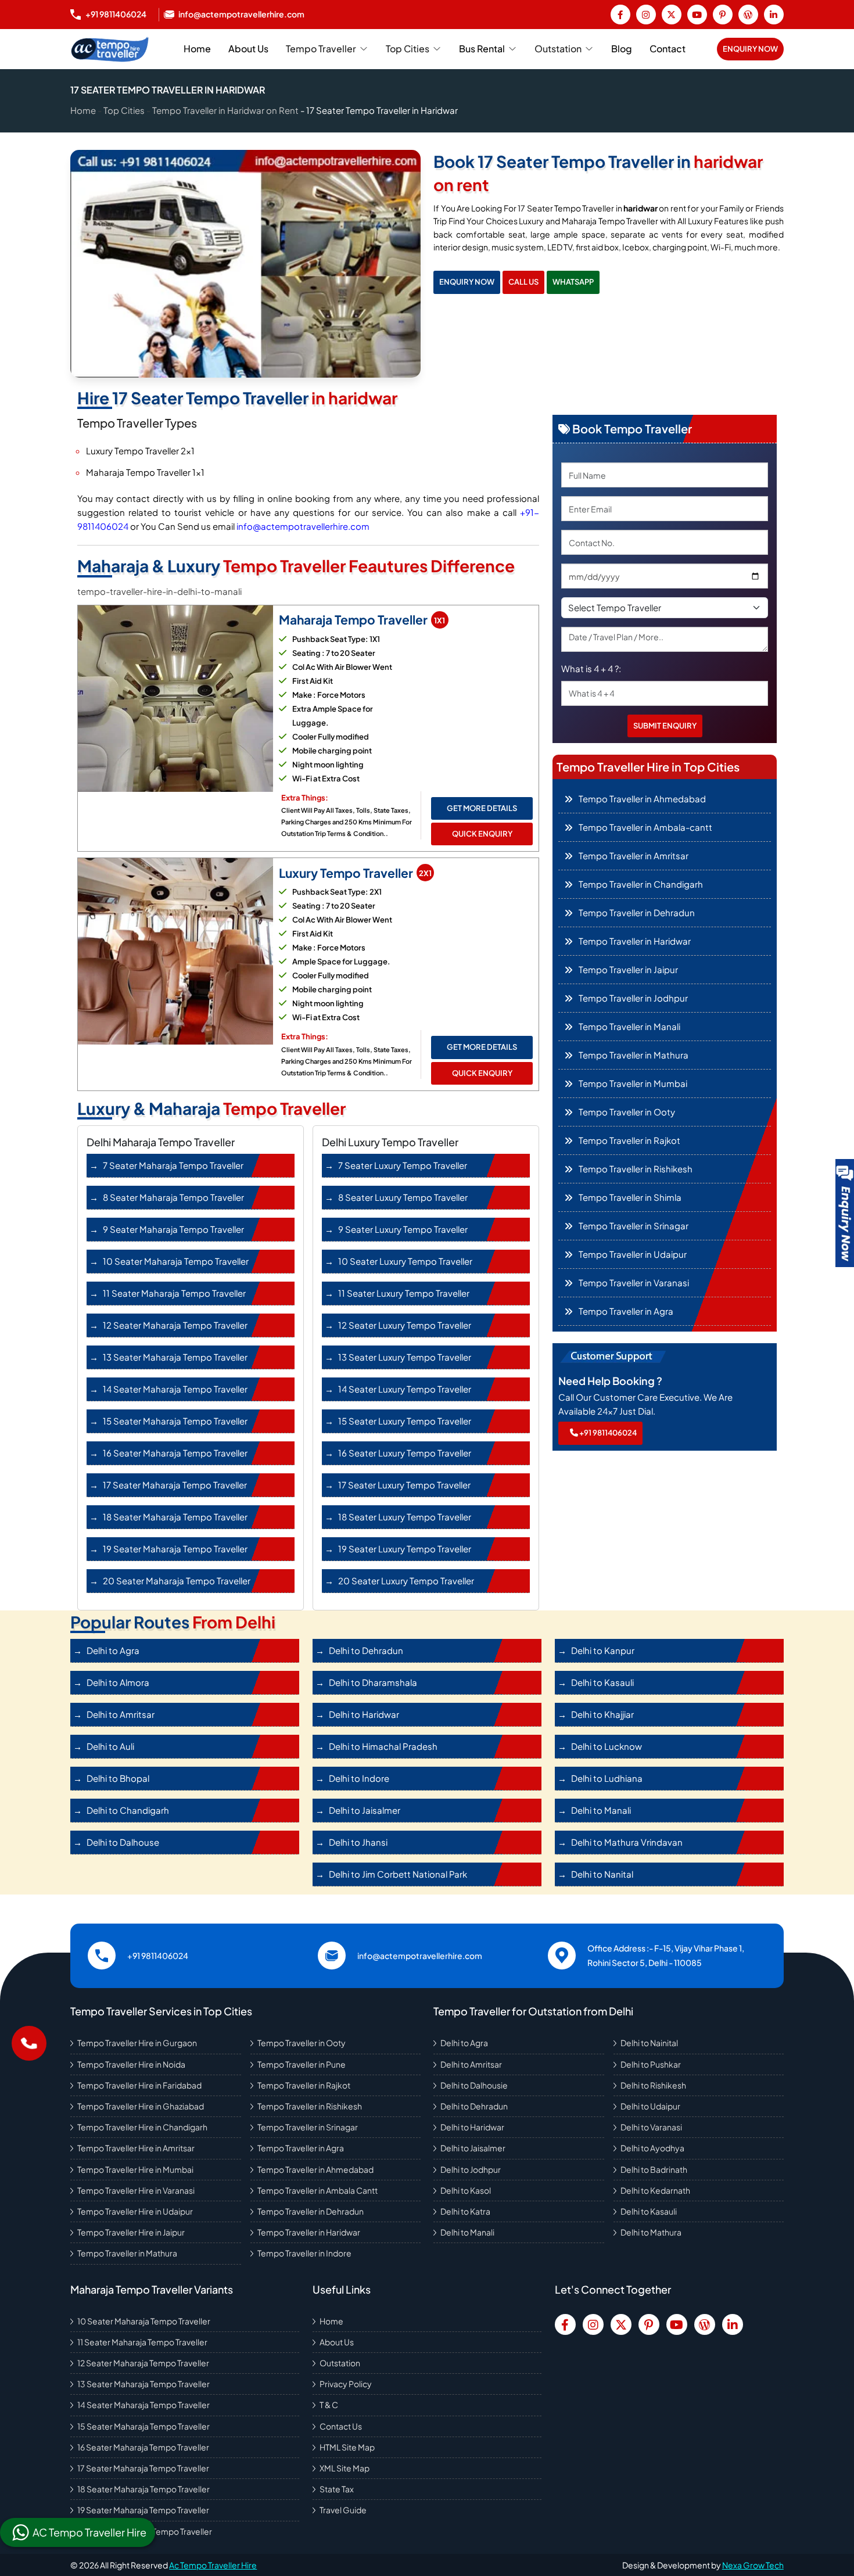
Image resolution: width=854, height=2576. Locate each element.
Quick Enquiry (482, 834)
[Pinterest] (723, 15)
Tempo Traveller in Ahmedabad (315, 2169)
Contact (668, 49)
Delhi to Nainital (649, 2043)
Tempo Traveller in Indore (304, 2253)
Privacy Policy (346, 2384)
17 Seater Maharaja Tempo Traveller (175, 1485)
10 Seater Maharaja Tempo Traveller (176, 1261)
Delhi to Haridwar (472, 2127)
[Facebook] (620, 15)
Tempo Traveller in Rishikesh (310, 2106)
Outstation (558, 49)
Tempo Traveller (321, 49)
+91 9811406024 (607, 1433)
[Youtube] (697, 15)
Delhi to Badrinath (654, 2169)
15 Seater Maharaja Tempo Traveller (175, 1421)
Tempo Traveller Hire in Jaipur (131, 2232)
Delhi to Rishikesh (653, 2085)
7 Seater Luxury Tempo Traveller (403, 1165)
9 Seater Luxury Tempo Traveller (403, 1229)
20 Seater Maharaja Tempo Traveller (177, 1581)
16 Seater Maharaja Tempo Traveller (175, 1453)
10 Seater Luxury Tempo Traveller (405, 1261)
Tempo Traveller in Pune (302, 2064)
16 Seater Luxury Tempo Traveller (405, 1453)
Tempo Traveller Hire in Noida (131, 2064)
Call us (523, 282)
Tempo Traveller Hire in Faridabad (139, 2085)
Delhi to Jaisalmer (473, 2148)
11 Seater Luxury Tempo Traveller (404, 1293)
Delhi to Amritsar (471, 2064)
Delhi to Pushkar (651, 2064)
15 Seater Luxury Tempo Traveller (405, 1421)
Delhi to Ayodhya (652, 2148)
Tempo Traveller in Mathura (127, 2253)
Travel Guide (343, 2510)
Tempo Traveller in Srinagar (308, 2127)
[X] (672, 15)
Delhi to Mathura (651, 2232)
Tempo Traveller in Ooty (302, 2043)
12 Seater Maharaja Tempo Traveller (175, 1325)
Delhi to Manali (467, 2232)
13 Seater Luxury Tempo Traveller (405, 1357)
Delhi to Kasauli (649, 2211)
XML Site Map (345, 2468)
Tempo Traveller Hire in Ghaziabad (141, 2106)
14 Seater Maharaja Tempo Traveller (175, 1389)
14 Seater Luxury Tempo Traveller (405, 1389)
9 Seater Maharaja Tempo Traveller (173, 1229)
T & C (329, 2405)
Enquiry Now (750, 49)
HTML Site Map (347, 2447)
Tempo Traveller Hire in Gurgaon (137, 2043)
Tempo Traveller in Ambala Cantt (317, 2190)
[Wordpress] (748, 15)
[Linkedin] (774, 15)
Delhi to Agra (464, 2043)
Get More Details (482, 808)
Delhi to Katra (465, 2211)
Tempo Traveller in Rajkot (304, 2085)
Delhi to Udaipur (650, 2106)
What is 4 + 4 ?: (591, 668)
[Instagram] (646, 15)
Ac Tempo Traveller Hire (213, 2565)
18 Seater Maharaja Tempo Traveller (175, 1517)
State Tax (337, 2489)
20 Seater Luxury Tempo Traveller (406, 1581)
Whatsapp (573, 282)
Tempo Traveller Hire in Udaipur (135, 2211)
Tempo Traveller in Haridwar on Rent (225, 110)
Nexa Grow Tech (753, 2565)
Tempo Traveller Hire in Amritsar (136, 2148)
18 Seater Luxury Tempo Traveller (405, 1517)
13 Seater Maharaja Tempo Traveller (175, 1357)
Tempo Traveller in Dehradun (311, 2211)
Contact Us (341, 2426)
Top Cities (408, 49)
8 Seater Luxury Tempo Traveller (403, 1197)
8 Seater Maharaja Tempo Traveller (173, 1197)
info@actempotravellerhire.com (303, 526)
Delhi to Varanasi (651, 2127)
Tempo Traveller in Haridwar (309, 2232)
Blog (622, 49)
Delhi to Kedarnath (655, 2190)
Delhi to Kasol (466, 2190)
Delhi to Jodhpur (471, 2169)
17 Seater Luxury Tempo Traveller (404, 1485)
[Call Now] (29, 2043)
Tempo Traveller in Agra (301, 2148)
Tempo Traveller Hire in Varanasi (136, 2190)
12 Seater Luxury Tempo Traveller (405, 1325)
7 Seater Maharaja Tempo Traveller (173, 1165)
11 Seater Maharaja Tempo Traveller (174, 1293)
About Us (248, 49)
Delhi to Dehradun (474, 2106)
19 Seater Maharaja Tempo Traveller (175, 1549)
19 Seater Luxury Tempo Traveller (405, 1549)
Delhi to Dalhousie (474, 2085)
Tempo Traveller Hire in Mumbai (135, 2169)
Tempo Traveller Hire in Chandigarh (142, 2127)
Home (197, 49)
